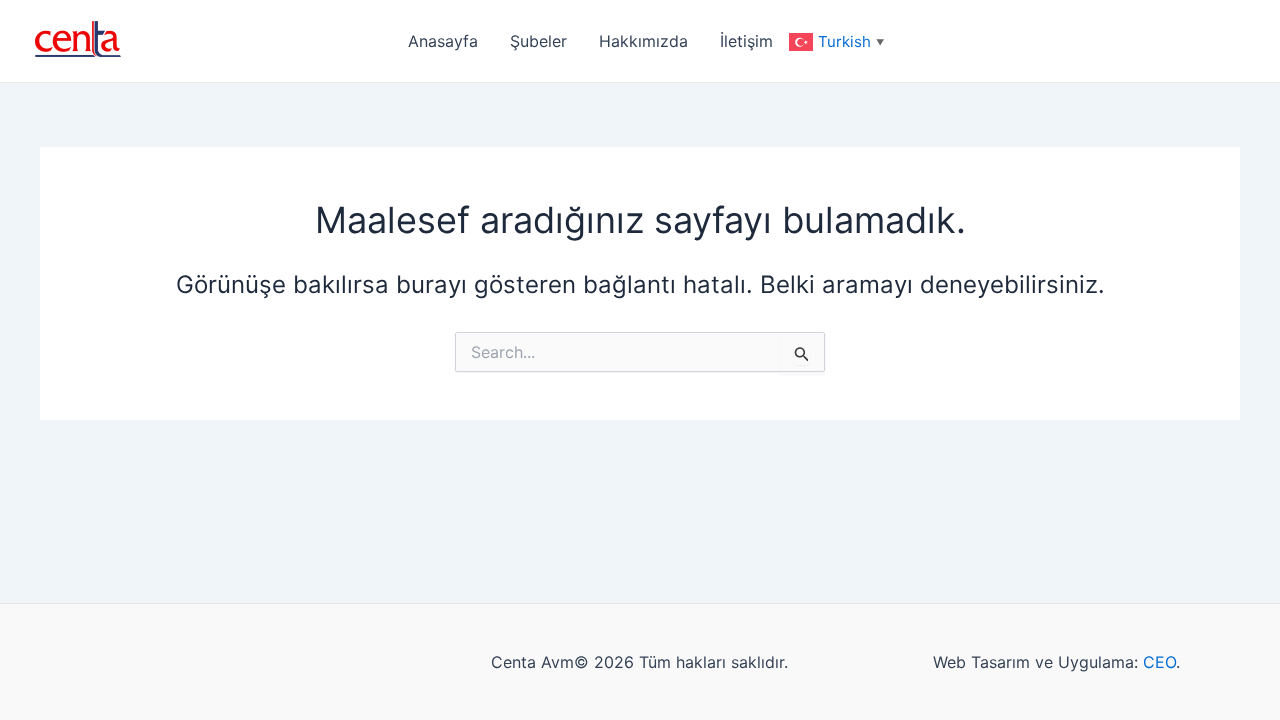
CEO (1159, 662)
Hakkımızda (643, 41)
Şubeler (538, 41)
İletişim (746, 41)
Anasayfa (443, 41)
